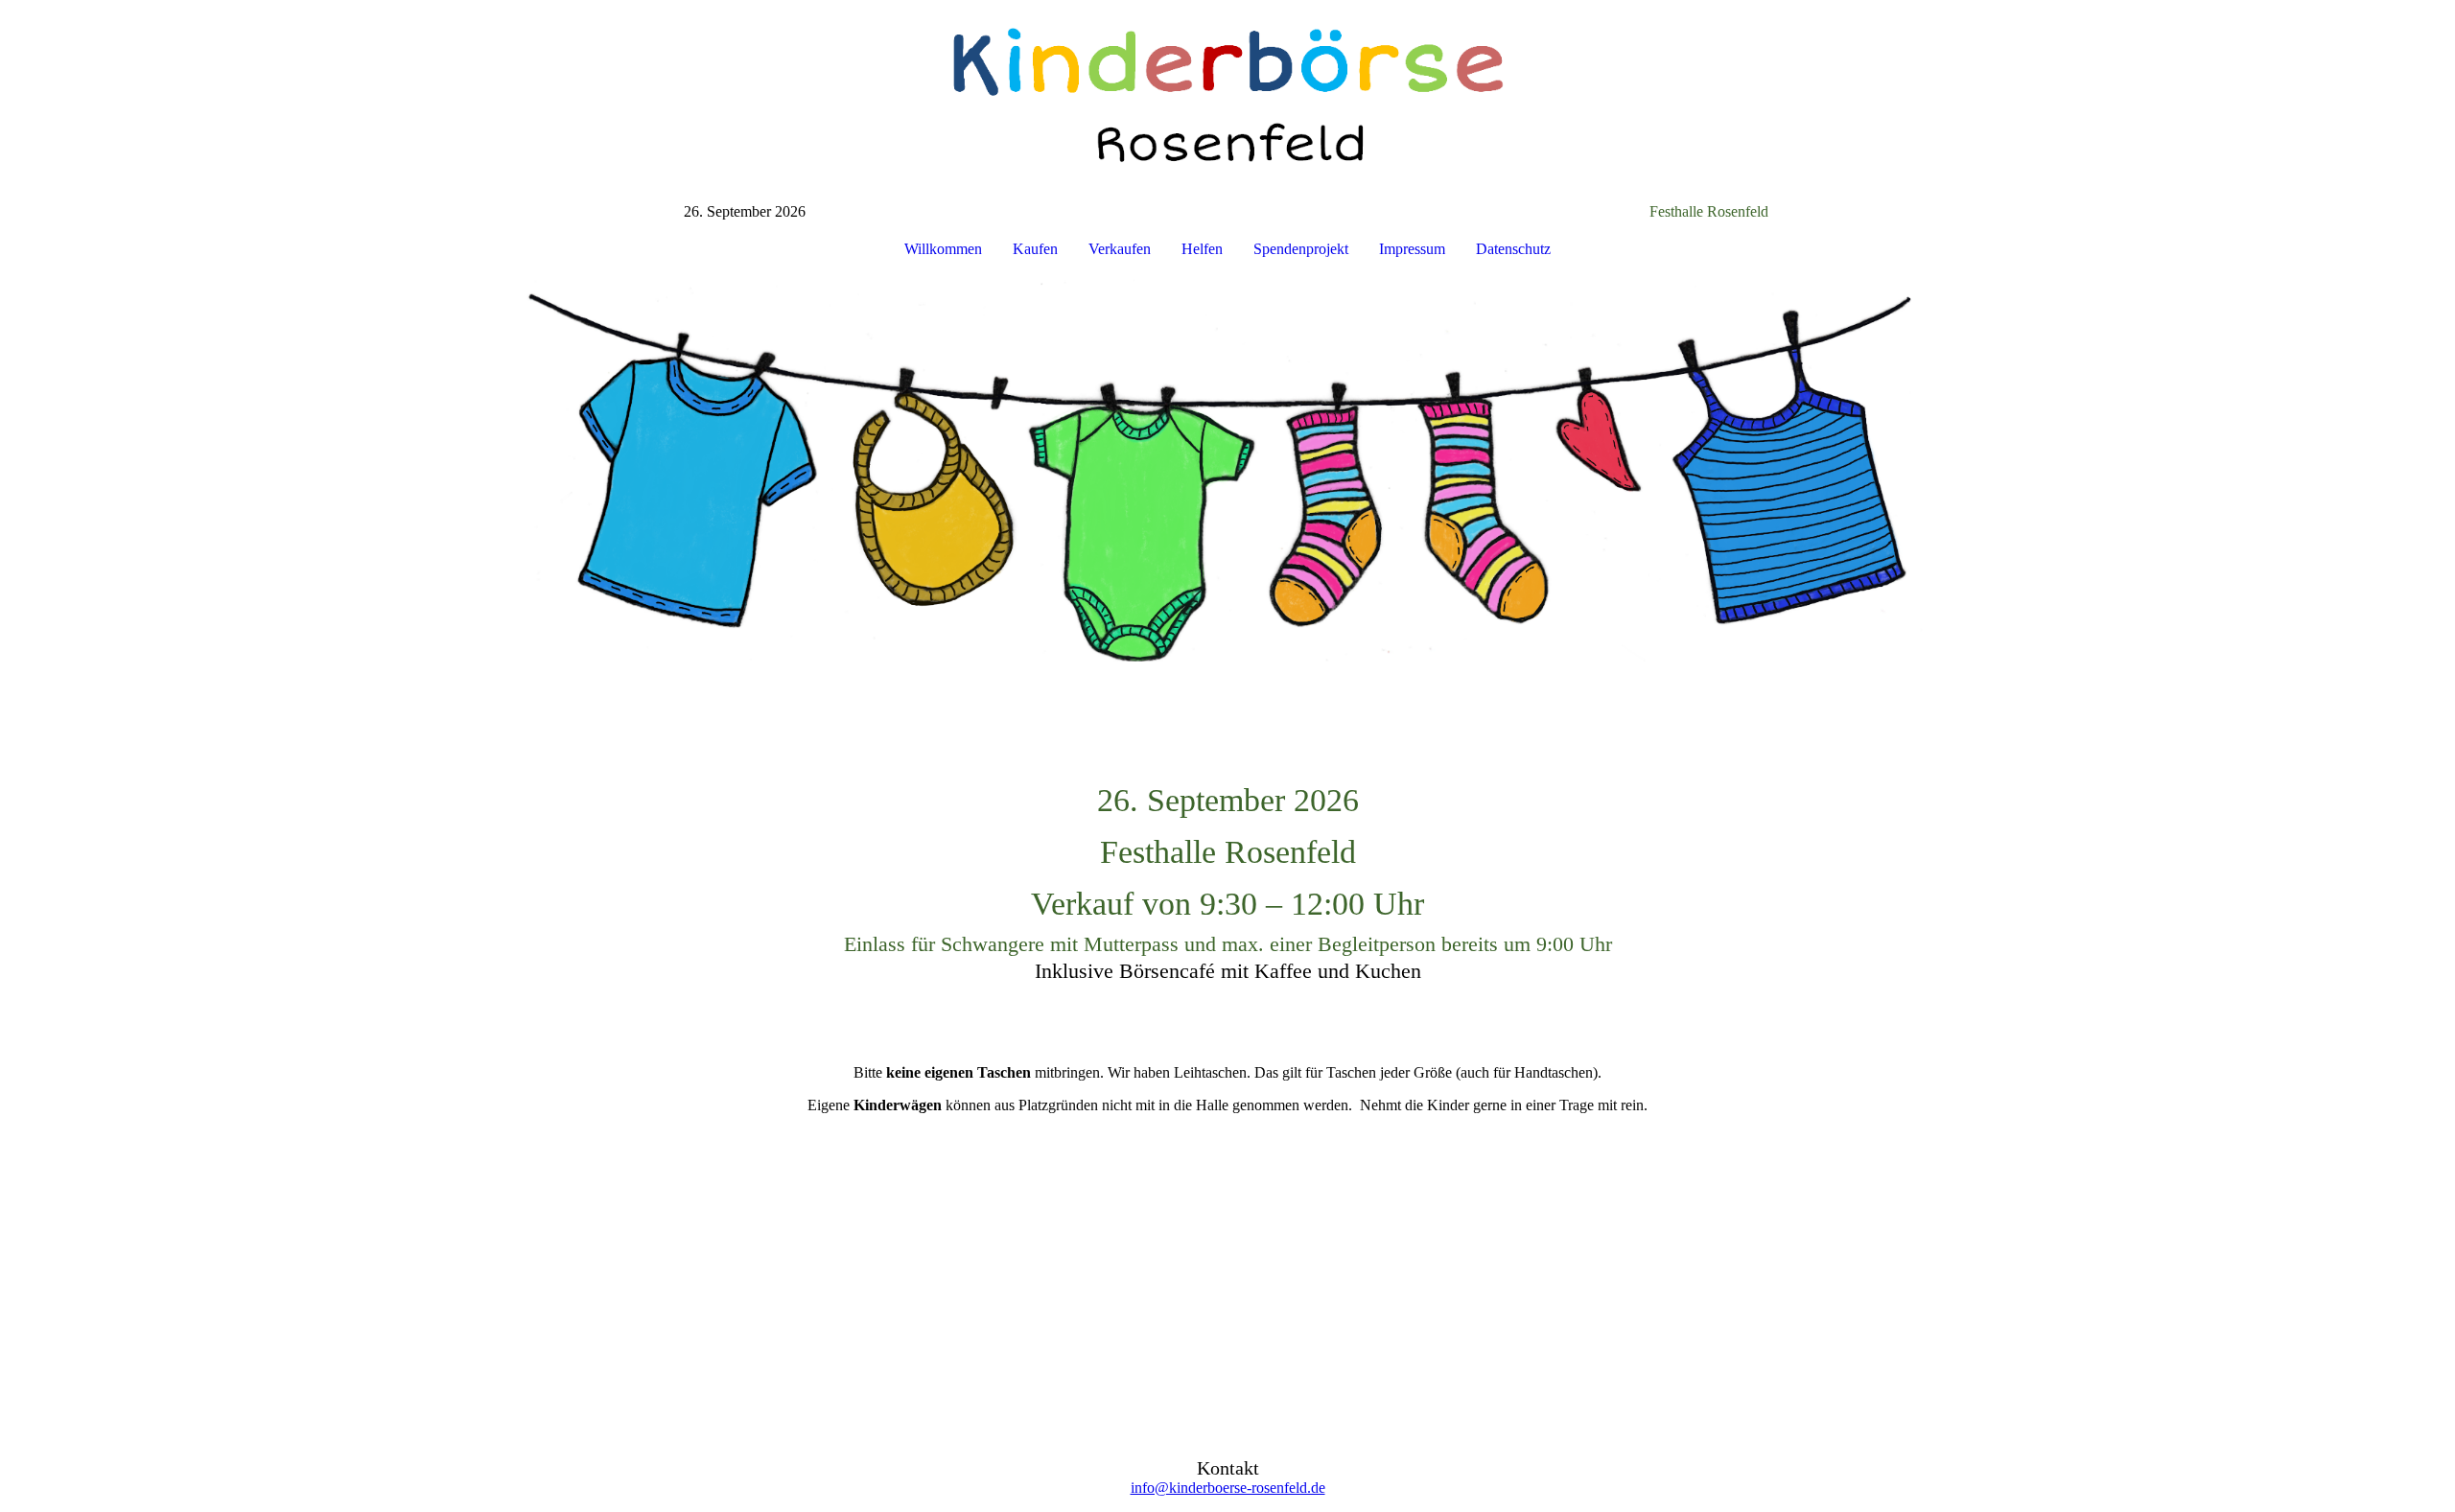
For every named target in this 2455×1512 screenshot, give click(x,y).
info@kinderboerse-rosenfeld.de (1228, 1488)
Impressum (1412, 249)
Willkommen (943, 249)
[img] (1227, 102)
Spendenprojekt (1301, 249)
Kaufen (1035, 249)
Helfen (1202, 249)
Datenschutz (1513, 249)
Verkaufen (1120, 249)
